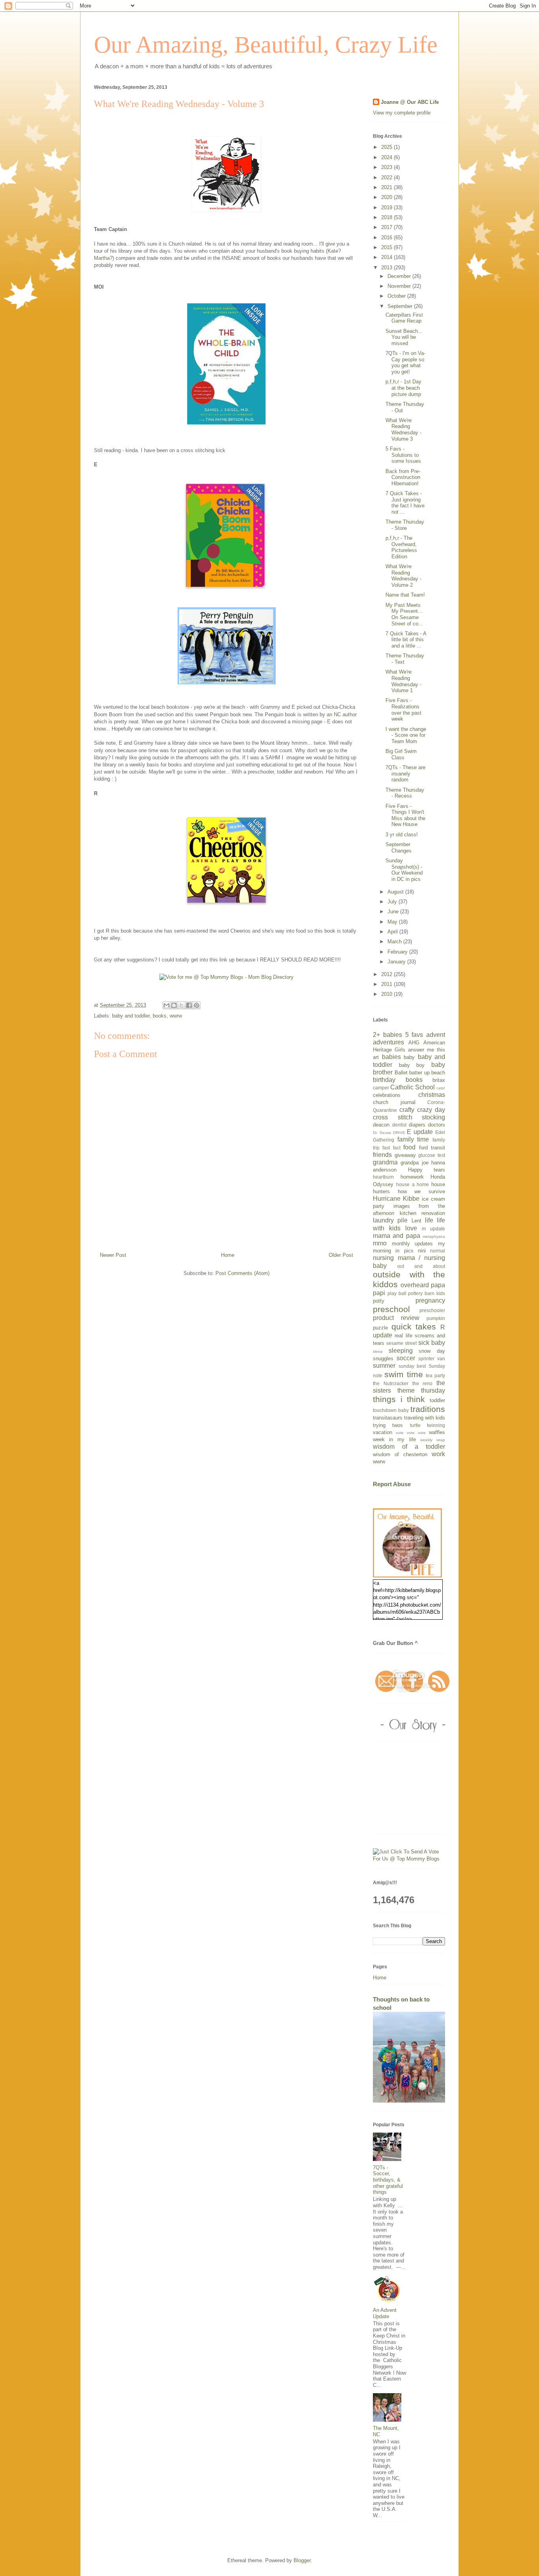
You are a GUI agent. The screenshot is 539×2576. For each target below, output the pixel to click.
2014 (387, 257)
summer (384, 1366)
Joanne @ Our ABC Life (410, 102)
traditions (428, 1409)
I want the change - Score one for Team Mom (406, 735)
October (397, 296)
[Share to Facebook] (189, 1005)
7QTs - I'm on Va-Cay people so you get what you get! (405, 362)
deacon (381, 1125)
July (393, 902)
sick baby (432, 1343)
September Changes (399, 848)
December (400, 276)
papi (379, 1293)
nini (422, 1251)
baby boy (412, 1065)
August (396, 892)
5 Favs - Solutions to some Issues (403, 455)
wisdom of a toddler (409, 1447)
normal (438, 1251)
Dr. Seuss (382, 1133)
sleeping (401, 1351)
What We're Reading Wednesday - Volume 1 (403, 681)
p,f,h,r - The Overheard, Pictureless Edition (401, 547)
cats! (441, 1088)
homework (412, 1177)
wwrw (176, 1016)
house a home (413, 1184)
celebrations (387, 1095)
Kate (333, 251)
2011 (387, 984)
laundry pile (390, 1220)
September (401, 306)
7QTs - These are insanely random (405, 774)
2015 (387, 247)
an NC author (342, 714)
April (393, 932)
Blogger (302, 2560)
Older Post (341, 1255)
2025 (387, 147)
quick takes (414, 1326)
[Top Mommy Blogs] (409, 1859)
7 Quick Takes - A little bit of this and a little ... (406, 640)
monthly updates (413, 1244)
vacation (383, 1432)
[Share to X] (182, 1005)
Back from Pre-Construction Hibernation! (403, 477)
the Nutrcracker (391, 1383)
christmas (432, 1095)
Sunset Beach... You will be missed (404, 337)
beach (438, 1073)
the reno (423, 1383)
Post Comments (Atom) (242, 1273)
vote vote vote (411, 1433)
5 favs (414, 1035)
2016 (387, 238)
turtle (415, 1425)
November (400, 286)
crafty (407, 1110)
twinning (436, 1425)
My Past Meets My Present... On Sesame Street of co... (404, 614)
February (398, 952)
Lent (416, 1221)
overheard (415, 1285)
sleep (378, 1351)
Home (228, 1255)
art (376, 1057)
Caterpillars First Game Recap (404, 318)
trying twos (388, 1425)
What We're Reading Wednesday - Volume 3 (403, 430)
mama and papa (397, 1236)
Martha (102, 258)
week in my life (394, 1439)
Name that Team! (405, 595)
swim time (404, 1374)
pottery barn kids (427, 1293)
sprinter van (432, 1358)
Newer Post (113, 1255)
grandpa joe (414, 1163)
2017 (387, 227)
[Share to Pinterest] (197, 1005)
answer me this (427, 1050)
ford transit (432, 1148)
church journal (394, 1102)
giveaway (405, 1155)
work (438, 1454)
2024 (387, 157)
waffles (437, 1432)
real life (403, 1336)
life (429, 1220)
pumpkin (436, 1318)
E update (420, 1132)
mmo (380, 1243)
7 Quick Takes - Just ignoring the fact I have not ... (405, 503)
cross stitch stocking (409, 1117)
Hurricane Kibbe (396, 1199)
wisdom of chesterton (400, 1454)
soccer (406, 1358)
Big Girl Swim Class (401, 754)
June (394, 912)
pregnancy (430, 1300)
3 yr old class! (402, 835)
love (411, 1228)
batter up (419, 1073)
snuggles (383, 1358)
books (160, 1016)
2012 (387, 974)
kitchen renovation (423, 1213)
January (397, 962)
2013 (387, 268)
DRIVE (399, 1133)
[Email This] (167, 1005)
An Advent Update (385, 2313)
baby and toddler (131, 1016)
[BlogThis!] (174, 1005)
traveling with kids (425, 1418)
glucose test (432, 1155)
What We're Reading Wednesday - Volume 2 (403, 576)
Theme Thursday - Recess (405, 793)
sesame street (401, 1343)
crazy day (431, 1110)
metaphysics (434, 1236)
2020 (387, 197)
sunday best (412, 1366)
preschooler (432, 1310)
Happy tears (427, 1170)
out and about (421, 1266)
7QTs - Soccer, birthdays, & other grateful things (388, 2180)
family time (413, 1139)
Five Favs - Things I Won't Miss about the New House (405, 815)
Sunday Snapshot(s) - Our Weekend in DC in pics (404, 870)
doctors (437, 1125)
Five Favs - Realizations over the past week (403, 710)
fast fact (391, 1148)
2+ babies (387, 1035)
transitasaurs (388, 1418)
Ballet (401, 1073)
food (409, 1147)
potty (379, 1301)
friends (382, 1155)
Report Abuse (392, 1484)
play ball (397, 1293)
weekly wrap (433, 1440)
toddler (437, 1400)
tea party (435, 1375)
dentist (399, 1125)
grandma (385, 1162)
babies (391, 1057)
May (393, 922)
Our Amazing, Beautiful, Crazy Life (266, 45)
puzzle (380, 1328)
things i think (399, 1399)
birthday (384, 1080)
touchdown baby (391, 1410)
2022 (387, 177)
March (395, 942)
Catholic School (413, 1087)
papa (438, 1285)
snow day (432, 1351)
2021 (387, 187)
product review (396, 1318)
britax (439, 1080)
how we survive (421, 1191)
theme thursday (421, 1390)
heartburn (383, 1177)
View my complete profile (402, 113)
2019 (387, 207)
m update (433, 1229)
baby (409, 1057)
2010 (387, 994)
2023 (387, 167)
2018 (387, 217)
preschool (391, 1309)
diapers (417, 1125)
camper (381, 1088)
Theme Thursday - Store (405, 525)
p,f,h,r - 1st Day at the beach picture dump (403, 388)
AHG (414, 1043)
